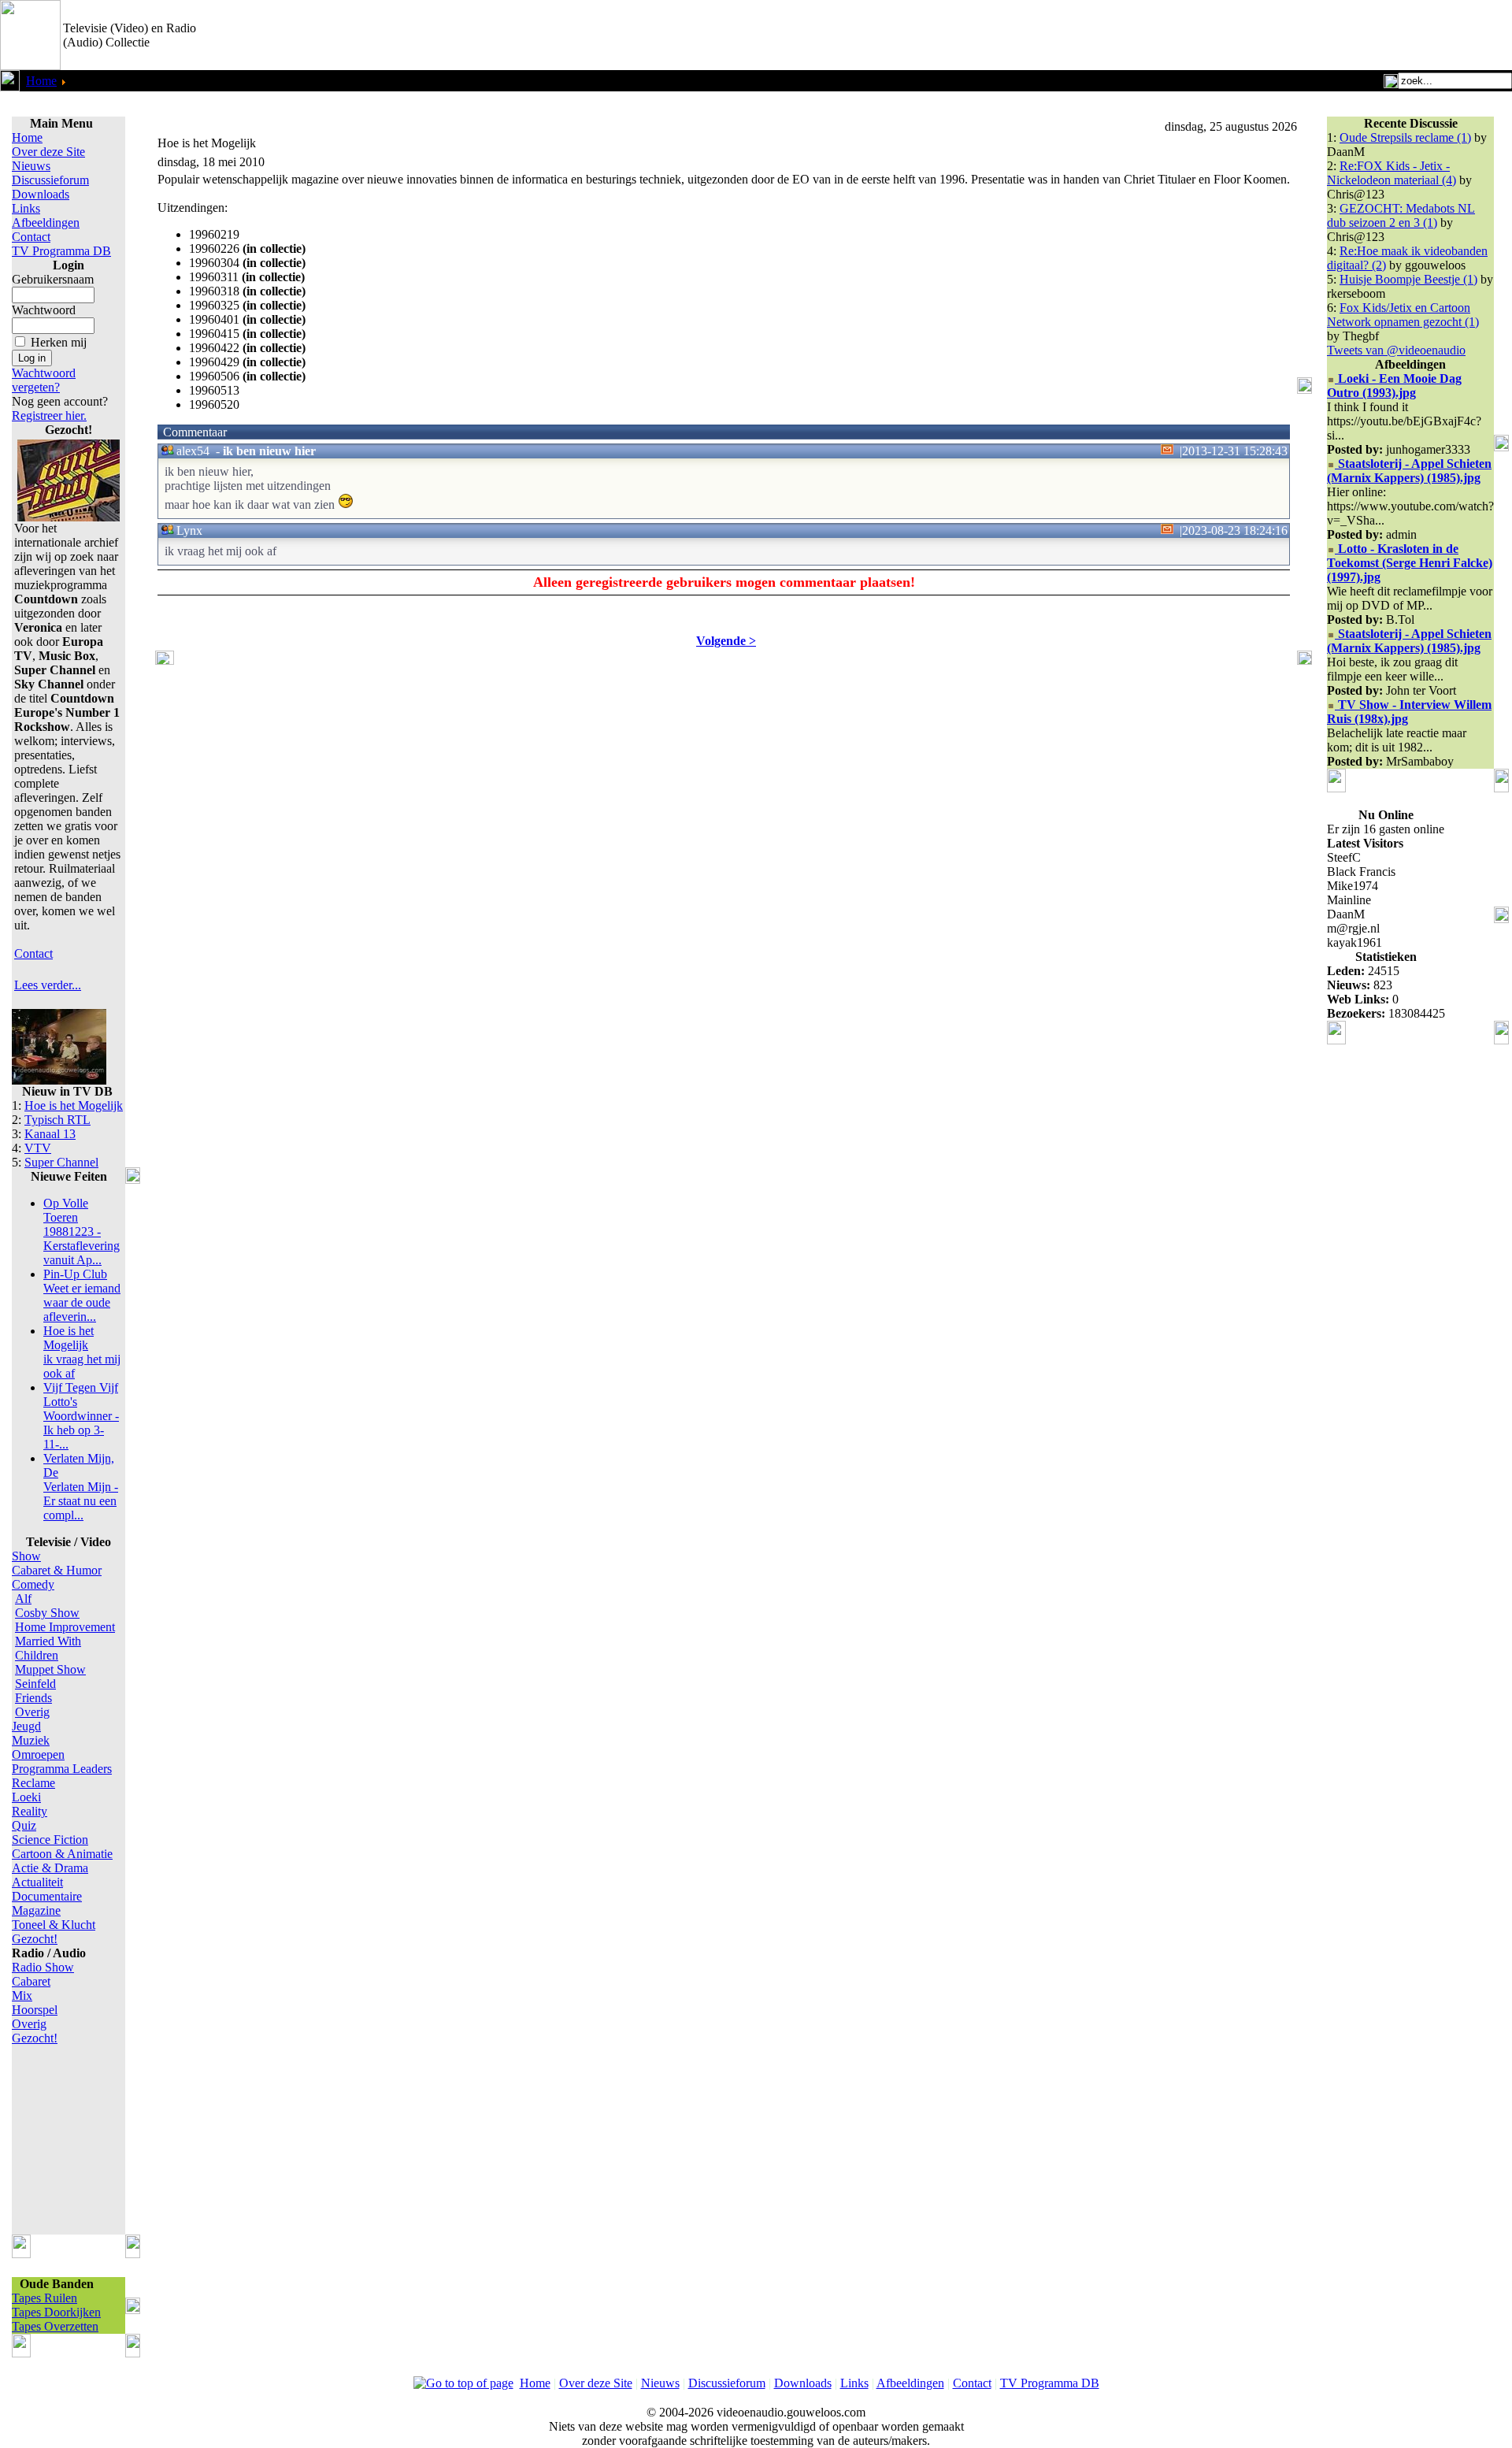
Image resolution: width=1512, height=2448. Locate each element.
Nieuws (31, 166)
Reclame (33, 1783)
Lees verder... (48, 985)
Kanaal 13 (50, 1134)
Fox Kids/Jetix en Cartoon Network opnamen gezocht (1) (1403, 315)
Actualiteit (37, 1882)
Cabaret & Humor (57, 1570)
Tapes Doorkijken (56, 2312)
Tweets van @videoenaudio (1396, 350)
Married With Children (48, 1648)
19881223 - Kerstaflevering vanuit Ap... (82, 1231)
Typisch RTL (57, 1120)
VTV (38, 1148)
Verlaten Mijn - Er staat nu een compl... (81, 1487)
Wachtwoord (44, 310)
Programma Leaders (62, 1769)
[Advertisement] (1328, 35)
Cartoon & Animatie (62, 1854)
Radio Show (43, 1967)
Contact (31, 237)
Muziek (31, 1740)
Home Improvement (65, 1627)
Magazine (36, 1910)
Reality (30, 1811)
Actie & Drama (50, 1868)
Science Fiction (50, 1840)
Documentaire (47, 1896)
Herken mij (59, 342)
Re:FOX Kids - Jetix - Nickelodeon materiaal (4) (1392, 173)
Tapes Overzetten (55, 2326)
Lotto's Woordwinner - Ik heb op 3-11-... (81, 1416)
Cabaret (31, 1981)
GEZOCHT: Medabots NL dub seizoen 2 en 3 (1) (1401, 215)
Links (26, 208)
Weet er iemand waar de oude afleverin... (82, 1295)
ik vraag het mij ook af (82, 1352)
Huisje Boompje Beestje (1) (1408, 279)
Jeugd (26, 1726)
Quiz (24, 1825)
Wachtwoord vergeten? (44, 380)
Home (41, 81)
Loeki (26, 1797)
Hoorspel (35, 2010)
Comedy (33, 1584)
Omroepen (38, 1754)
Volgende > (726, 641)
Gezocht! (35, 1939)
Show (26, 1556)
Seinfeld (35, 1684)
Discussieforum (50, 180)
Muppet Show (50, 1669)
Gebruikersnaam (53, 279)
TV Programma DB (61, 251)
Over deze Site (48, 152)
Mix (22, 1995)
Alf (23, 1599)
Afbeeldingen (46, 223)
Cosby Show (47, 1613)
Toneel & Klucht (54, 1925)
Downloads (41, 194)
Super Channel (61, 1162)
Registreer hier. (49, 415)
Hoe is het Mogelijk (74, 1105)
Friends (33, 1698)
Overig (32, 1712)
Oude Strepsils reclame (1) (1405, 137)
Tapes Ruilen (44, 2298)
